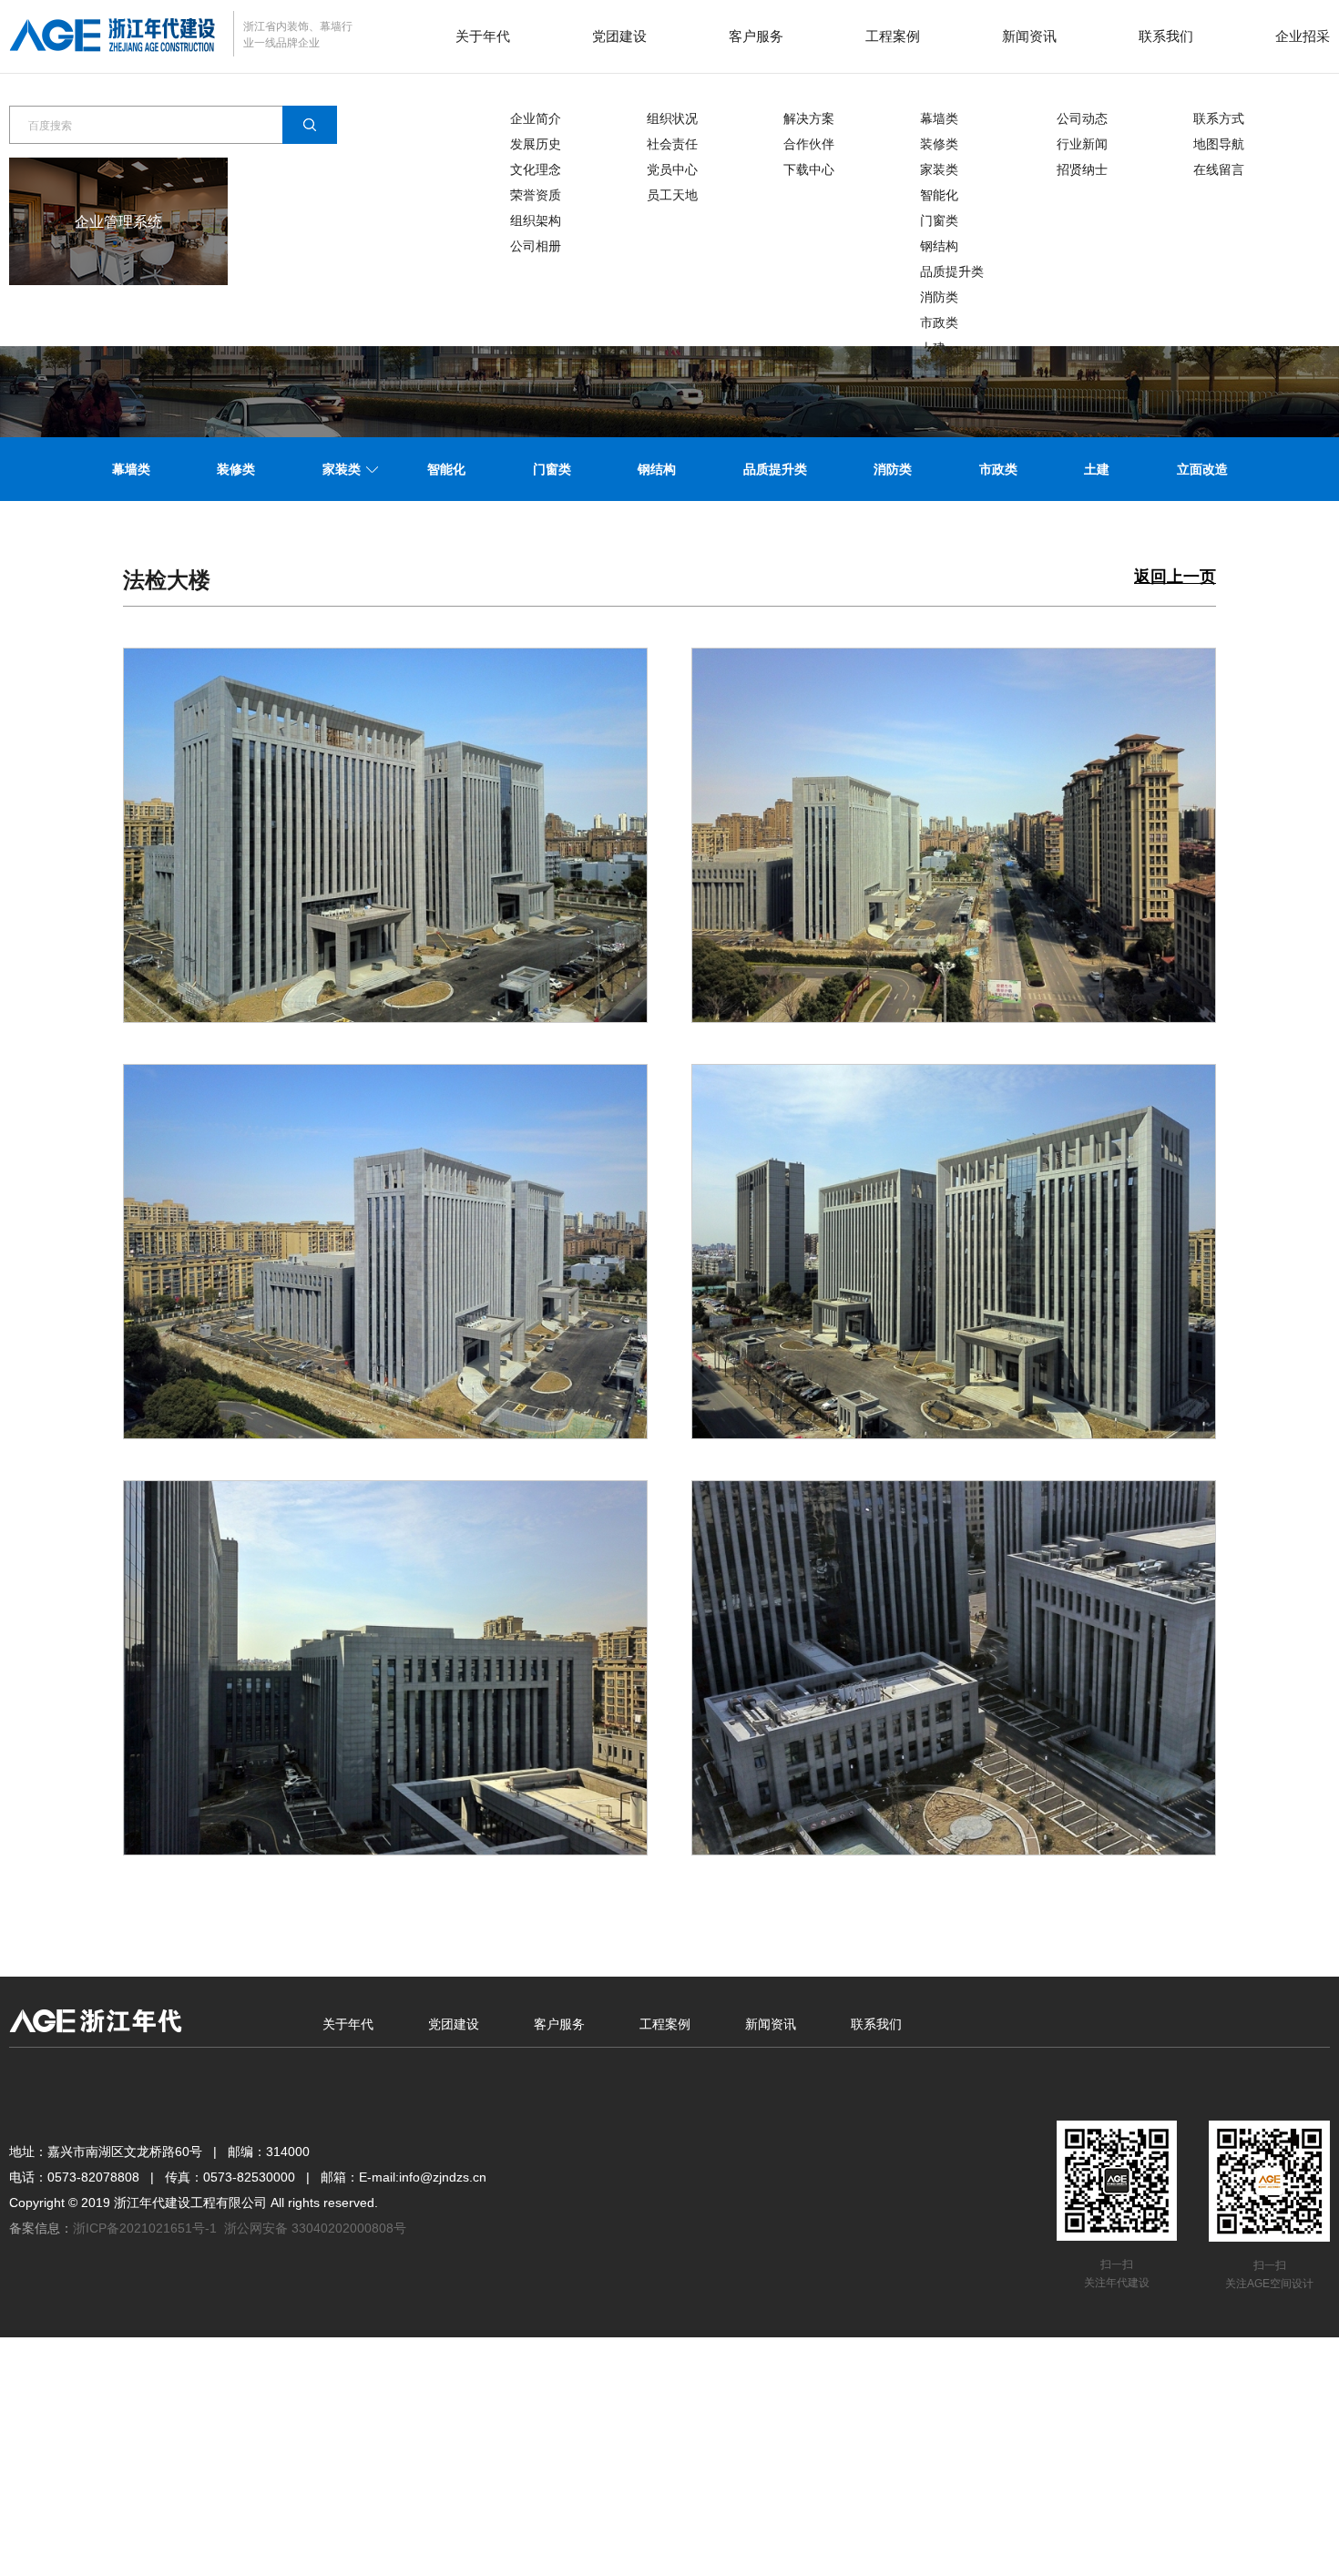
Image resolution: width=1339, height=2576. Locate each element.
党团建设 (619, 36)
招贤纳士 (1082, 169)
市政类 (939, 322)
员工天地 (672, 195)
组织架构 (536, 220)
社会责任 (672, 144)
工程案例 (893, 36)
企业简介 (536, 118)
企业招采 (1303, 36)
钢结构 (939, 246)
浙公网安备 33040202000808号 (315, 2228)
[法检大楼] (385, 834)
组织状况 (672, 118)
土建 (1097, 469)
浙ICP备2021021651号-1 (145, 2228)
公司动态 (1082, 118)
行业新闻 (1082, 144)
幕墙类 (939, 118)
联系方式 (1219, 118)
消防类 (939, 297)
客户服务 (756, 36)
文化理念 (536, 169)
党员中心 (672, 169)
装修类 (939, 144)
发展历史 (536, 144)
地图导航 (1219, 144)
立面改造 (1202, 469)
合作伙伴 (809, 144)
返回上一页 (1175, 577)
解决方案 (809, 118)
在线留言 (1219, 169)
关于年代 (483, 36)
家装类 (939, 169)
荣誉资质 (536, 195)
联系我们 (1166, 36)
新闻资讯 (1029, 36)
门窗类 (939, 220)
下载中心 (809, 169)
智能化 (939, 195)
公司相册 (536, 246)
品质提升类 (952, 271)
